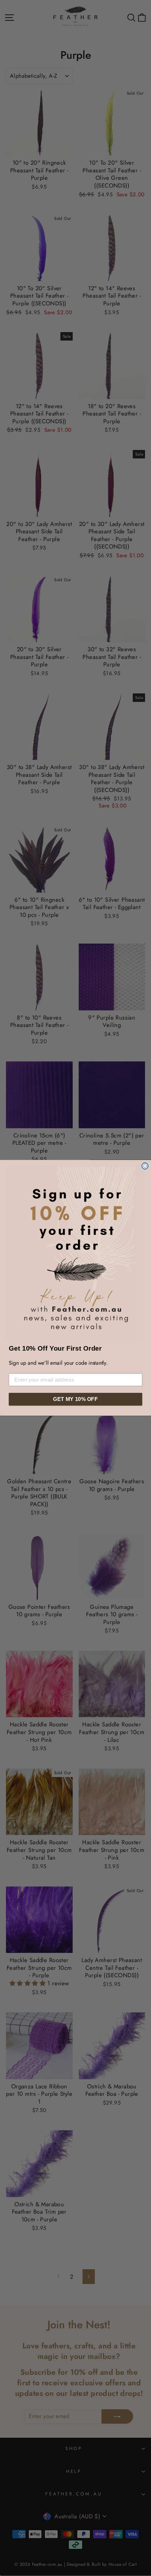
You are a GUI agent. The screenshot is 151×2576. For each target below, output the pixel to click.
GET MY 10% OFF (75, 1399)
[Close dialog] (145, 1166)
